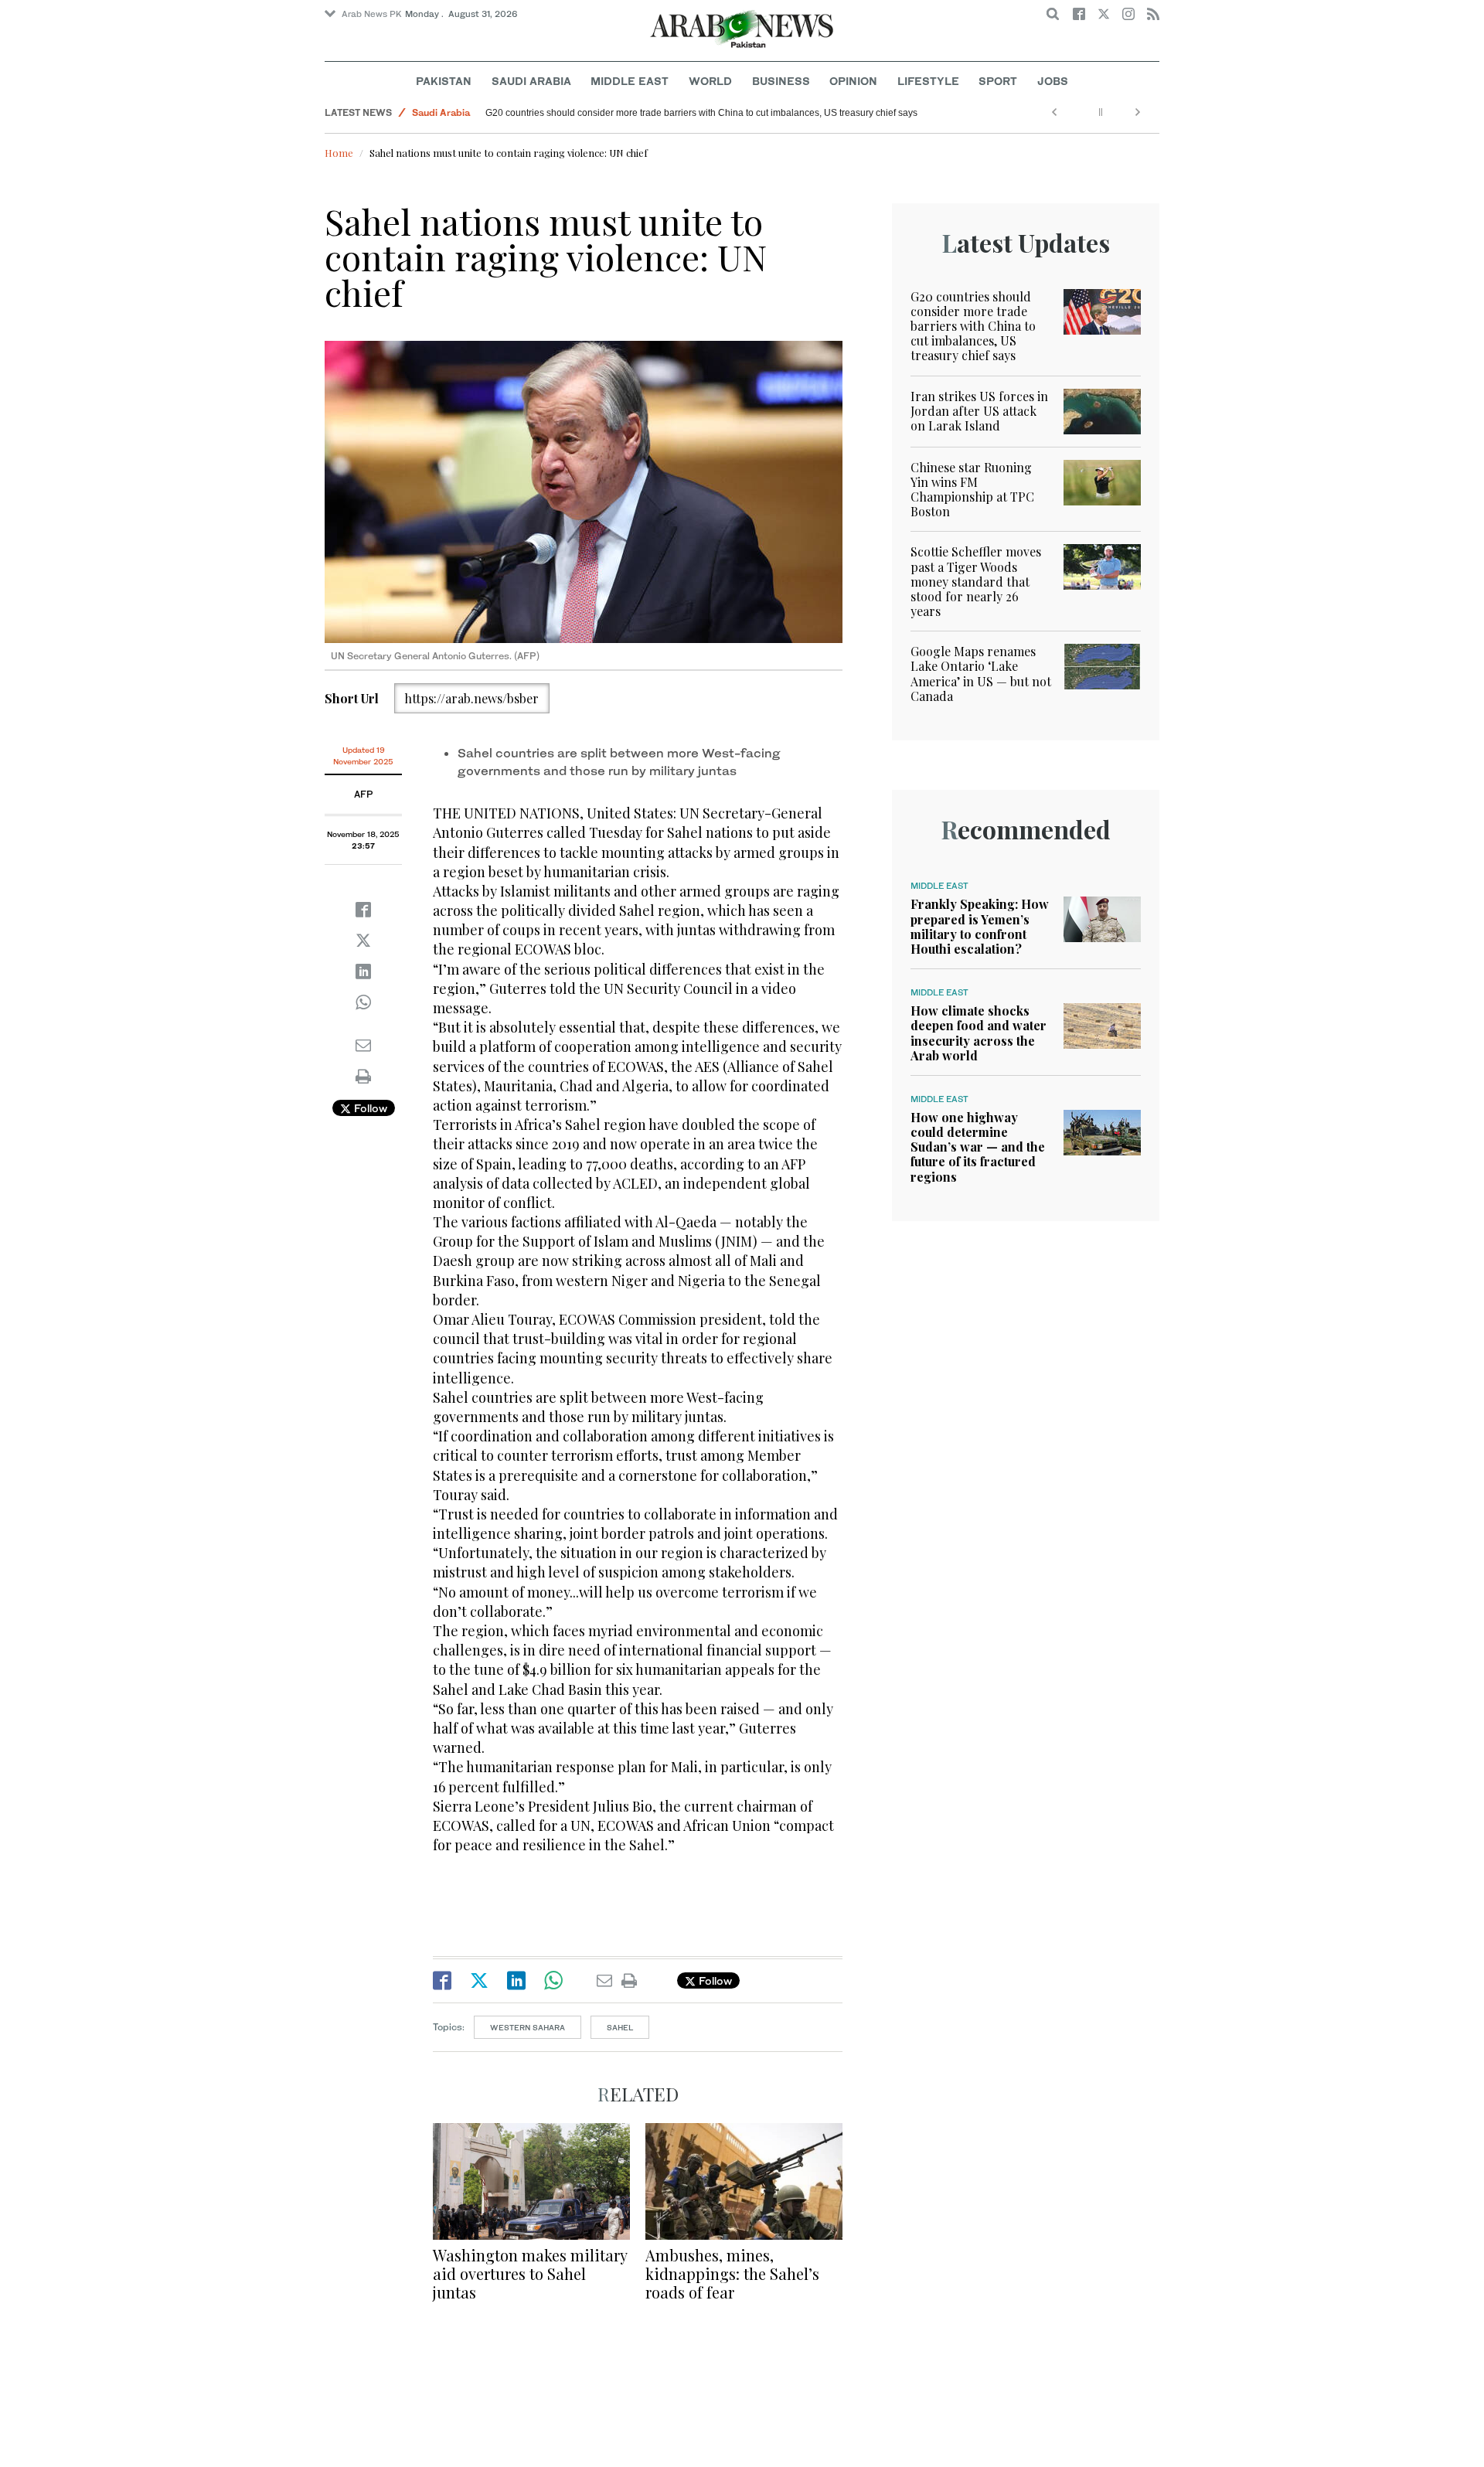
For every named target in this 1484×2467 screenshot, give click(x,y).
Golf (422, 112)
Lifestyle (928, 81)
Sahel (620, 2027)
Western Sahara (528, 2027)
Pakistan (444, 81)
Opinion (853, 81)
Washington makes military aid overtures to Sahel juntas (530, 2273)
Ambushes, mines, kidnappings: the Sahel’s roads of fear (732, 2273)
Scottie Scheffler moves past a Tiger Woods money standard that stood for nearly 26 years (976, 581)
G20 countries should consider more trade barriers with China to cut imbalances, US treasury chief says (973, 326)
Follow (369, 1108)
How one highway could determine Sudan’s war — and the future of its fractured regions (978, 1147)
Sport (998, 81)
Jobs (1053, 81)
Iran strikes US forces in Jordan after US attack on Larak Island (979, 411)
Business (781, 81)
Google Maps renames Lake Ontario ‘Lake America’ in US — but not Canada (981, 674)
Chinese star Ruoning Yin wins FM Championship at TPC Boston (621, 113)
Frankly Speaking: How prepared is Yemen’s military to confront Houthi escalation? (980, 926)
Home (339, 153)
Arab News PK (372, 14)
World (710, 81)
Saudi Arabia (531, 81)
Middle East (630, 81)
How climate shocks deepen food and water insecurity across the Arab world (979, 1033)
